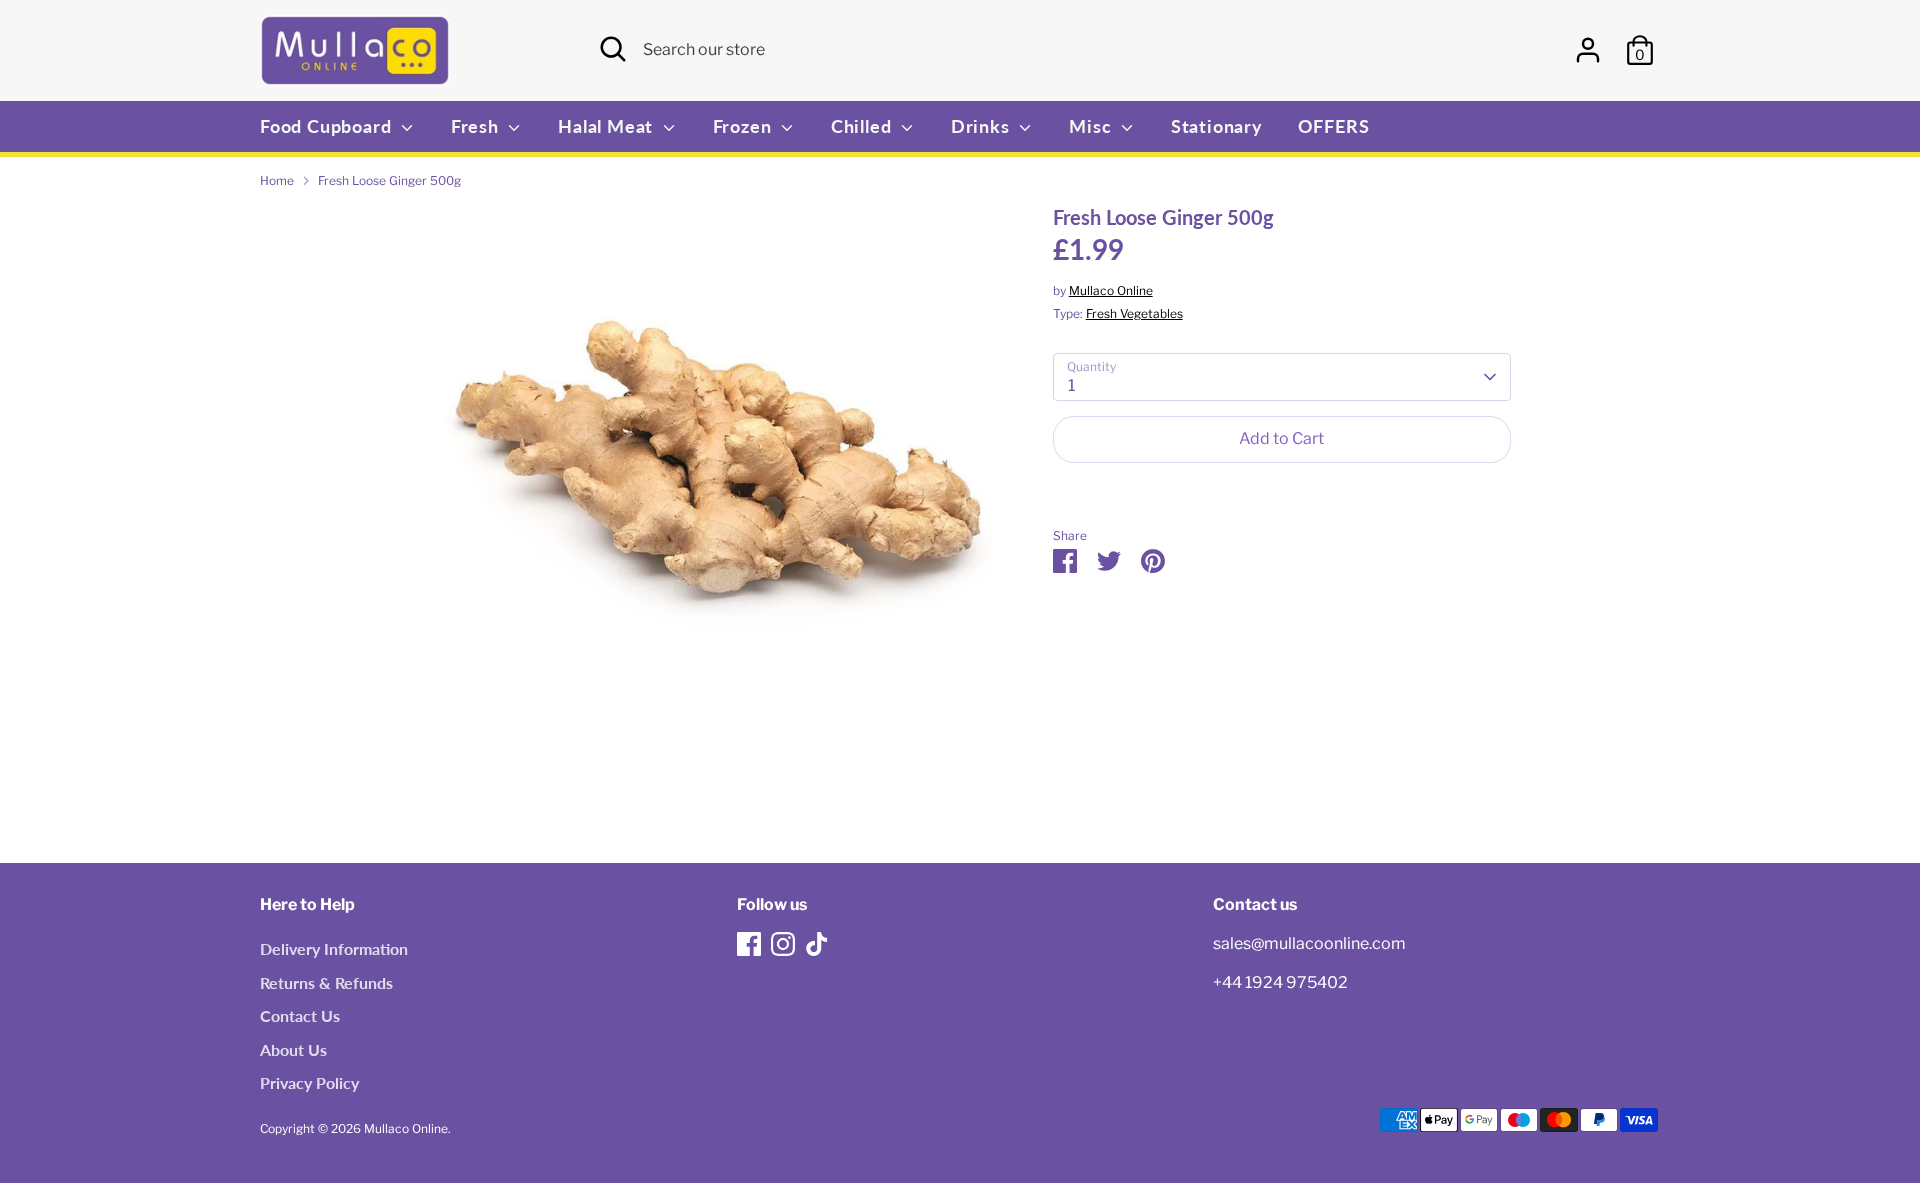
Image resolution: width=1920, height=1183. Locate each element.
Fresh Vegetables (1134, 313)
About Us (293, 1049)
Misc (1092, 126)
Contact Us (300, 1015)
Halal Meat (608, 126)
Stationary (1217, 126)
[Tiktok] (817, 944)
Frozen (745, 126)
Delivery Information (334, 948)
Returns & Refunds (326, 982)
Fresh (477, 126)
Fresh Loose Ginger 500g (389, 180)
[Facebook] (749, 944)
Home (277, 180)
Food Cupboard (328, 126)
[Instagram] (783, 944)
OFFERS (1334, 126)
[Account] (1588, 50)
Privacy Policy (309, 1082)
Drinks (983, 126)
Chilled (863, 126)
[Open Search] (613, 49)
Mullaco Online (1111, 290)
